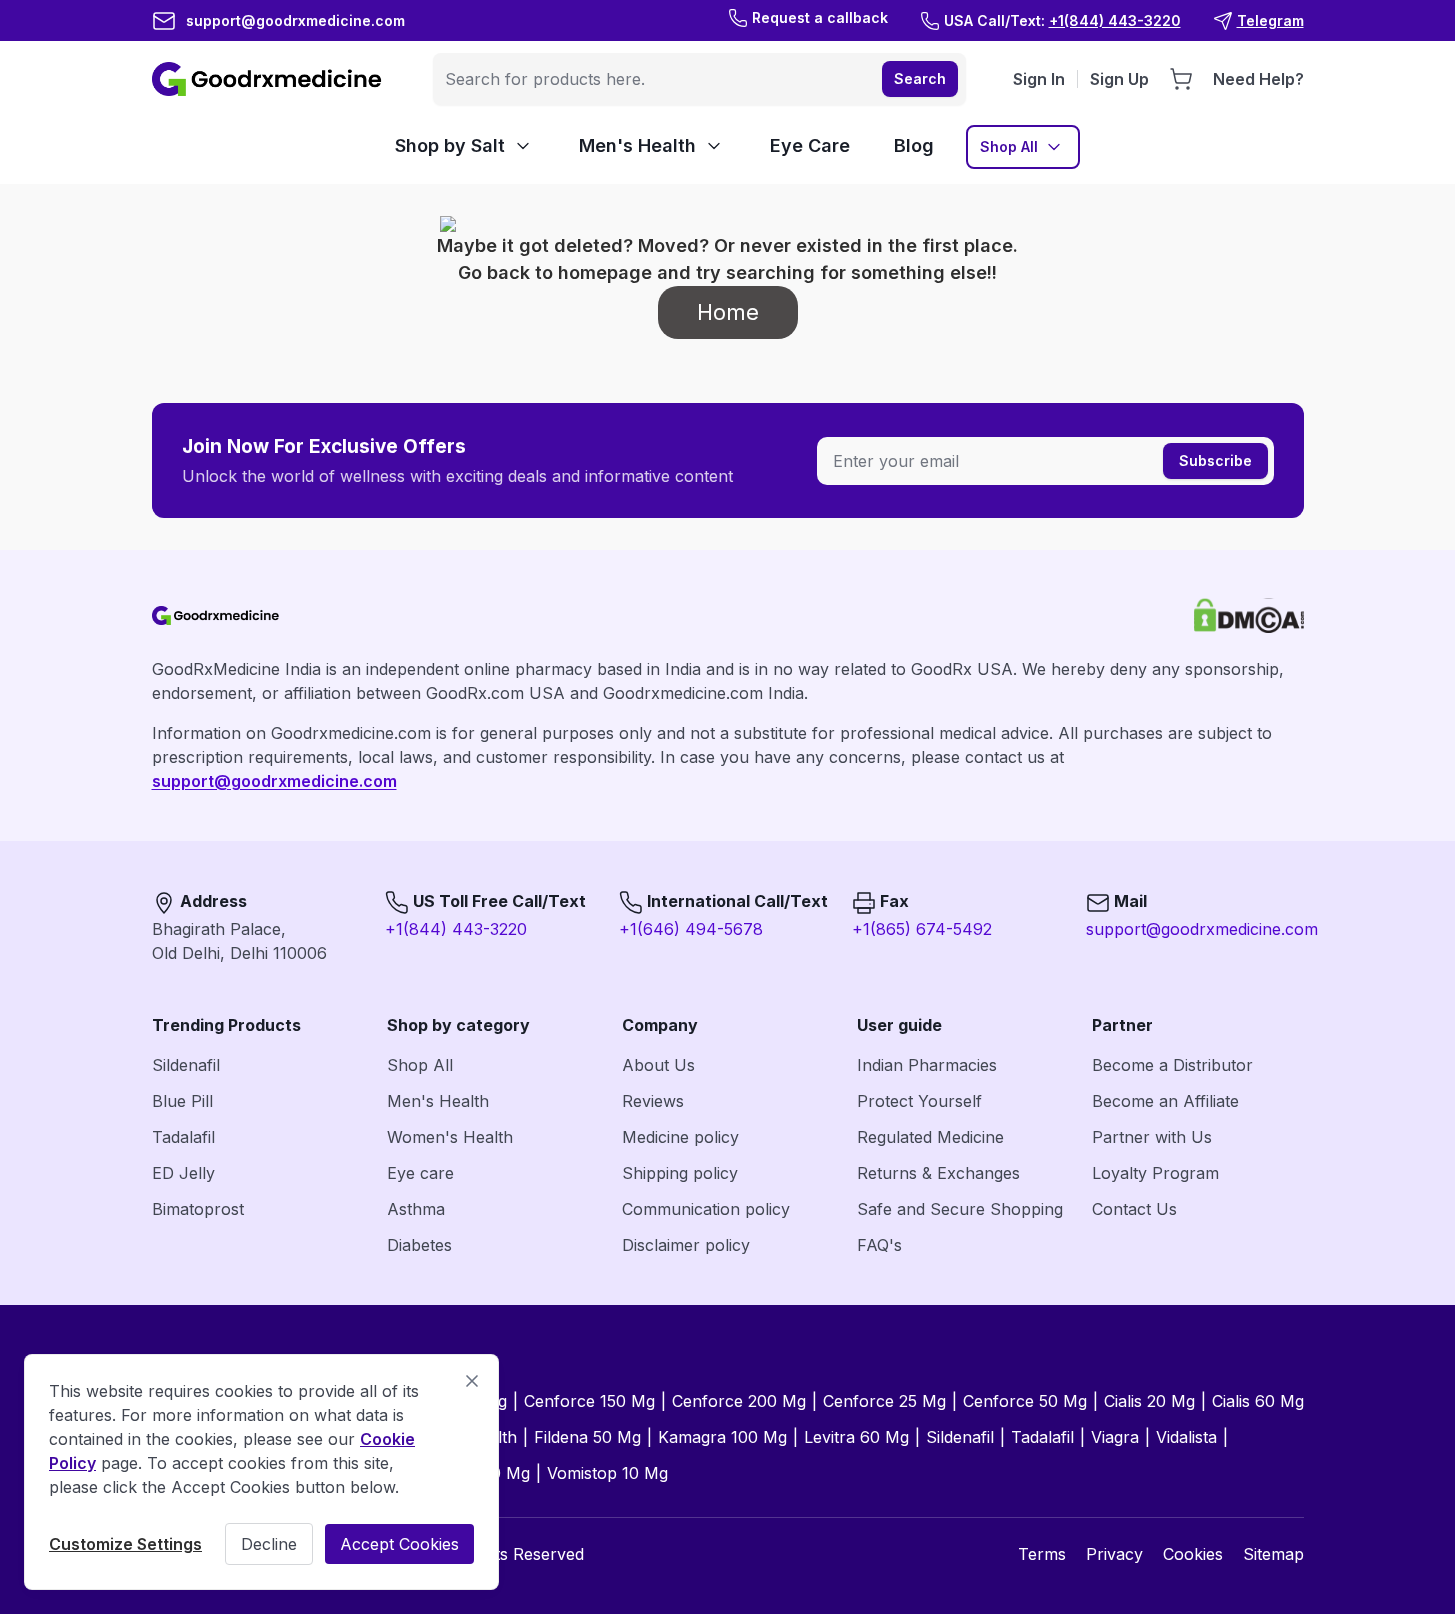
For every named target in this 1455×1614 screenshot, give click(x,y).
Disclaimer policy (686, 1245)
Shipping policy (680, 1173)
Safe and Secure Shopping (960, 1209)
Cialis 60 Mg (1258, 1401)
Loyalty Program (1155, 1173)
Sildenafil (186, 1065)
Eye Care (810, 145)
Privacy (1114, 1554)
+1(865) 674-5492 (922, 929)
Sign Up (1119, 79)
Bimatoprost (198, 1209)
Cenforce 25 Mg (884, 1401)
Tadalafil (183, 1137)
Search (920, 78)
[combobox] (655, 79)
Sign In (1039, 79)
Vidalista (1186, 1437)
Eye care (420, 1173)
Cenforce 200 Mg (739, 1401)
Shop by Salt (450, 145)
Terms (1042, 1554)
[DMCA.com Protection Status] (1249, 615)
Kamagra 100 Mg (722, 1437)
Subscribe (1215, 460)
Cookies (1193, 1554)
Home (728, 312)
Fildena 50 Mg (587, 1437)
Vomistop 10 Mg (607, 1473)
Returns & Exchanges (938, 1173)
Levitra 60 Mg (856, 1437)
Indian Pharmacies (927, 1065)
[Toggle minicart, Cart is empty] (1181, 79)
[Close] (472, 1381)
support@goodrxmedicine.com (274, 781)
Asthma (416, 1209)
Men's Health (637, 145)
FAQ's (879, 1245)
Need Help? (1258, 79)
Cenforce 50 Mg (1025, 1401)
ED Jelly (183, 1173)
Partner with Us (1152, 1137)
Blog (914, 145)
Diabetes (419, 1245)
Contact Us (1134, 1209)
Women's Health (450, 1137)
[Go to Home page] (269, 79)
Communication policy (706, 1209)
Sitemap (1273, 1554)
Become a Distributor (1172, 1065)
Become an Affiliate (1165, 1101)
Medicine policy (680, 1137)
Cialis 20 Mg (1149, 1401)
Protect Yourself (919, 1101)
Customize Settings (125, 1544)
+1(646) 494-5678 (691, 929)
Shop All (1009, 146)
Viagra (1115, 1437)
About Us (658, 1065)
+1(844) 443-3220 (456, 929)
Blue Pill (182, 1101)
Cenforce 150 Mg (589, 1401)
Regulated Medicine (930, 1137)
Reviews (653, 1101)
